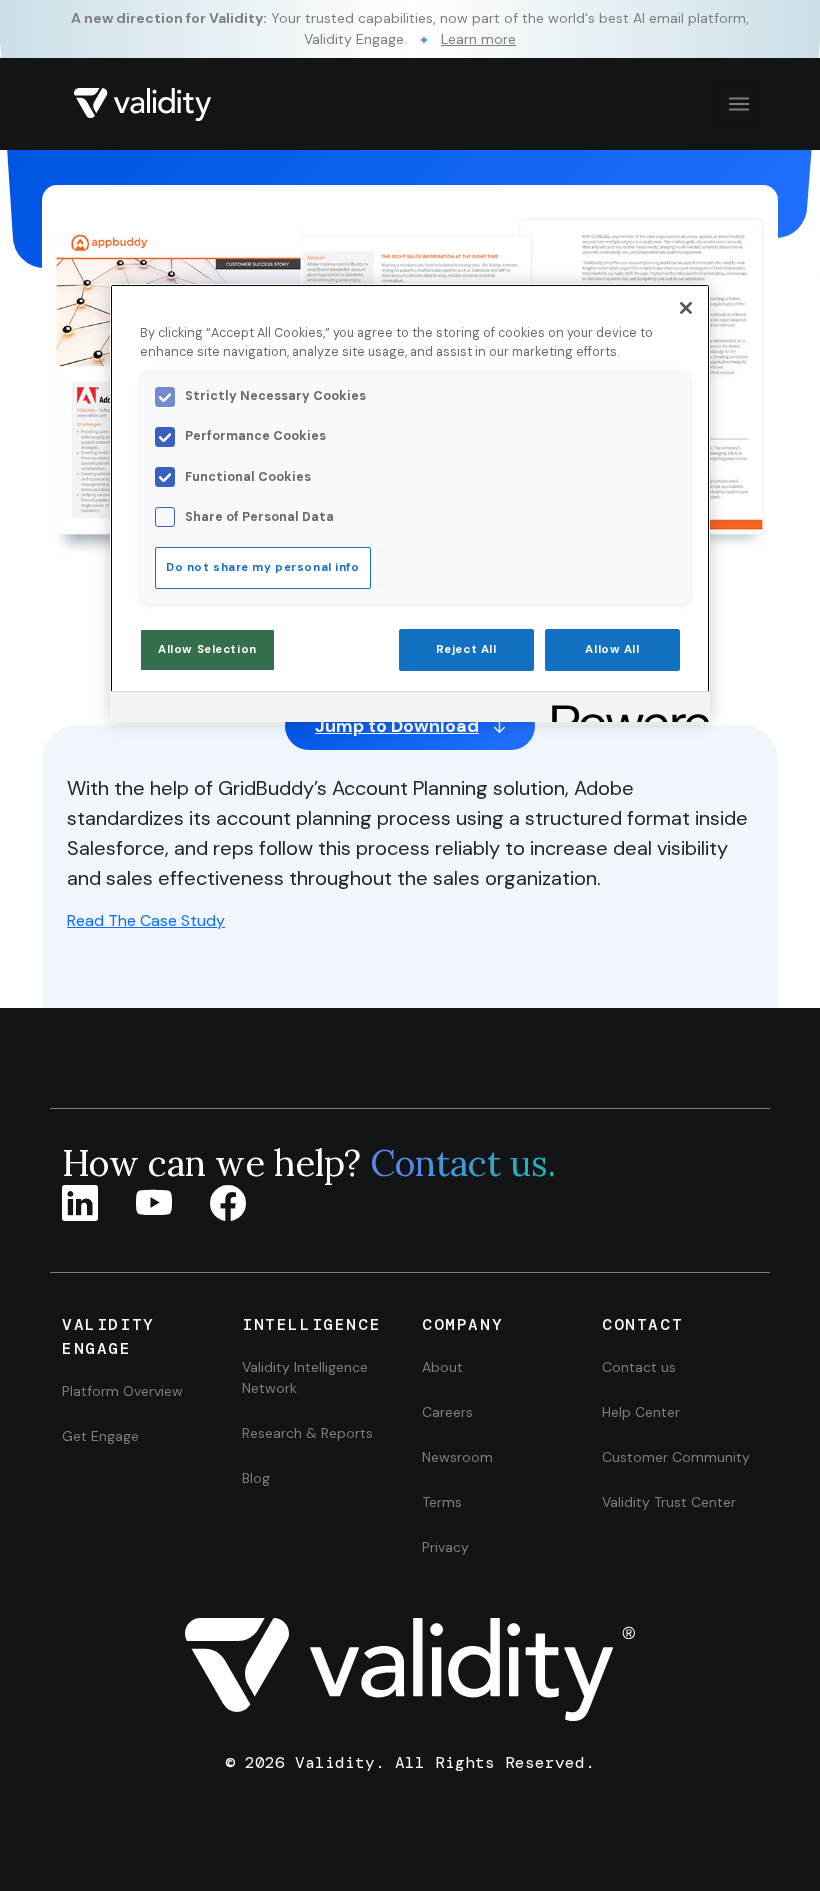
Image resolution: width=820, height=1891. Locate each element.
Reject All (466, 649)
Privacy (445, 1547)
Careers (447, 1412)
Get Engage (100, 1436)
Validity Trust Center (669, 1502)
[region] (410, 503)
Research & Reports (307, 1433)
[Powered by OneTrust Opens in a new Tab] (624, 709)
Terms (442, 1502)
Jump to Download (397, 726)
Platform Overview (122, 1391)
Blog (256, 1478)
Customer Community (676, 1457)
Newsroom (457, 1457)
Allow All (612, 649)
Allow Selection (207, 649)
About (442, 1367)
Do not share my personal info (263, 567)
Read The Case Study (146, 920)
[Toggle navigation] (736, 104)
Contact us (639, 1367)
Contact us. (463, 1163)
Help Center (641, 1412)
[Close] (686, 308)
